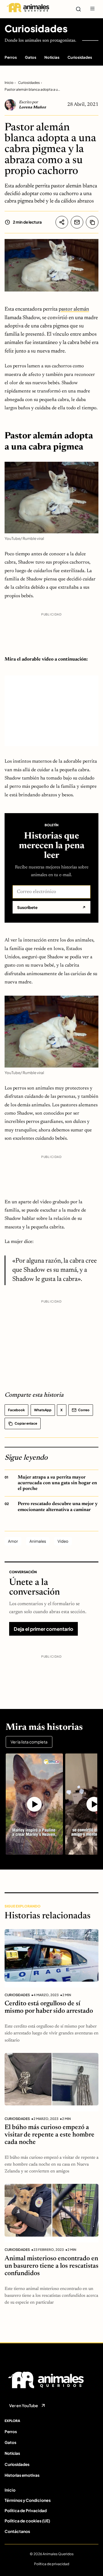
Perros (11, 57)
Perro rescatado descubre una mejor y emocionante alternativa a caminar (58, 1507)
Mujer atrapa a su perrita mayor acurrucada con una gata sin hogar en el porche (57, 1483)
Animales (38, 1541)
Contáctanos (17, 2531)
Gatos (31, 57)
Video (63, 1541)
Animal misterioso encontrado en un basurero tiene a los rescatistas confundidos (51, 2266)
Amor (13, 1541)
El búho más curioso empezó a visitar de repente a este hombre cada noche (49, 2135)
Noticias (52, 57)
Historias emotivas (22, 2475)
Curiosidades (36, 29)
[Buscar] (78, 9)
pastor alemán (74, 309)
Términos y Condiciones (28, 2500)
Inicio (9, 83)
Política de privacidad (52, 2564)
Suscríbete (51, 907)
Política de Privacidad (26, 2510)
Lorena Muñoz (32, 108)
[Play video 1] (34, 1804)
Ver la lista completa (29, 1742)
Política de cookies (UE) (27, 2521)
